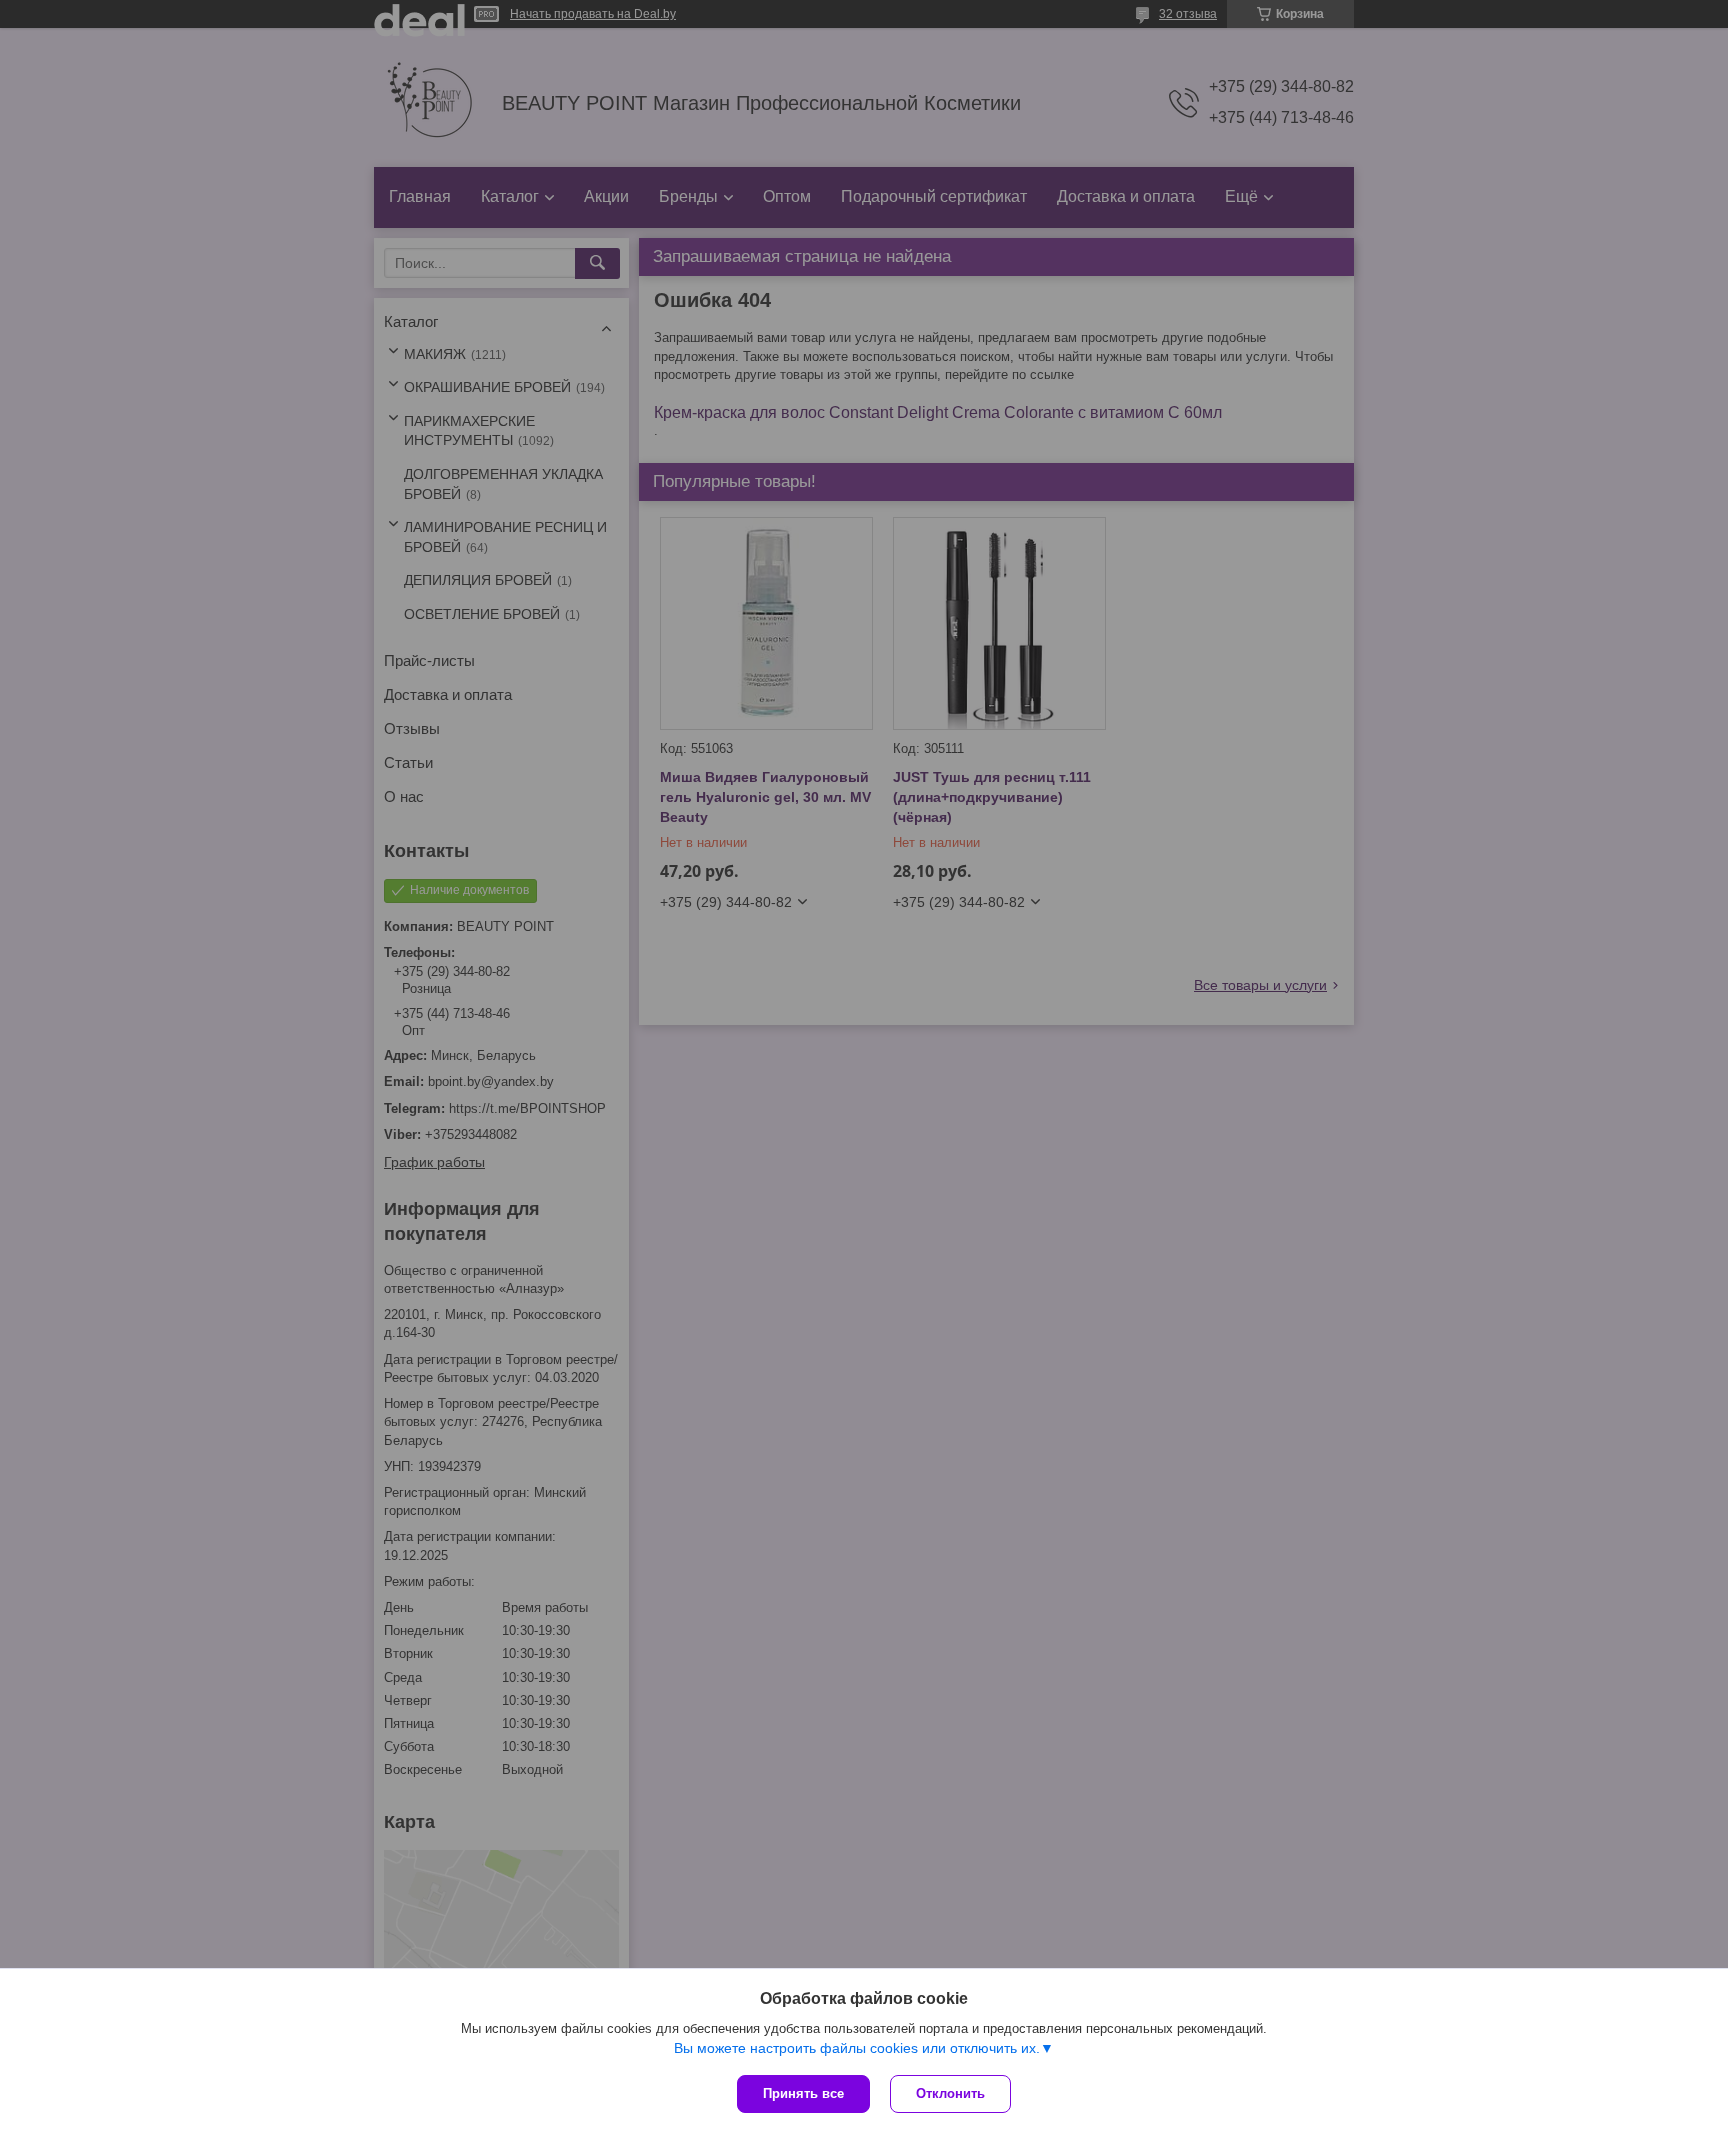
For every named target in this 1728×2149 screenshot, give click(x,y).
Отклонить (950, 2093)
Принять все (803, 2093)
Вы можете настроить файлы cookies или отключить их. (857, 2048)
